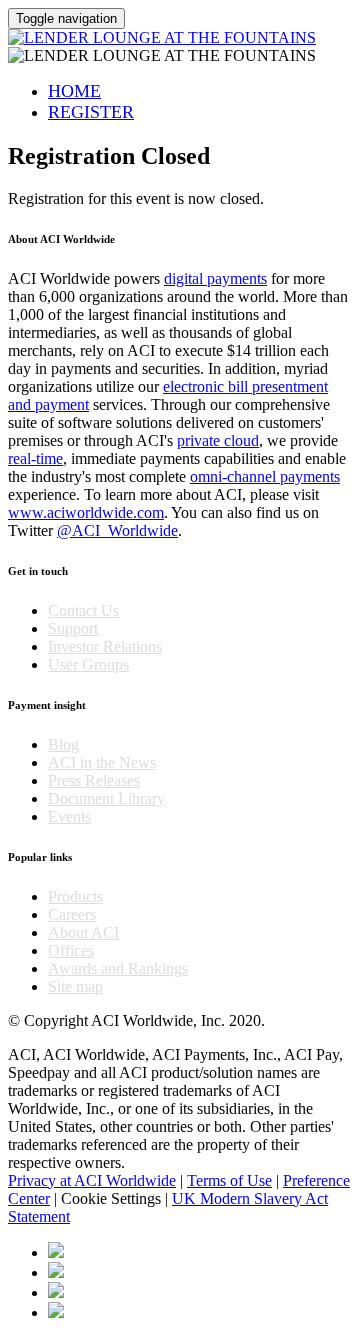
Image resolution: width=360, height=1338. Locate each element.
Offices (71, 950)
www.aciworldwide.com (86, 512)
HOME (74, 91)
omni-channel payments (265, 476)
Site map (75, 986)
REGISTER (91, 112)
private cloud (218, 440)
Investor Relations (105, 646)
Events (69, 816)
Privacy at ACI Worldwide (92, 1180)
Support (73, 628)
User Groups (88, 664)
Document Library (106, 798)
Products (75, 896)
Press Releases (94, 780)
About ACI (83, 932)
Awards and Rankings (118, 968)
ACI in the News (102, 762)
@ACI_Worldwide (117, 530)
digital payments (215, 278)
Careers (72, 914)
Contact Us (83, 610)
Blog (63, 744)
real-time (35, 458)
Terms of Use (229, 1180)
